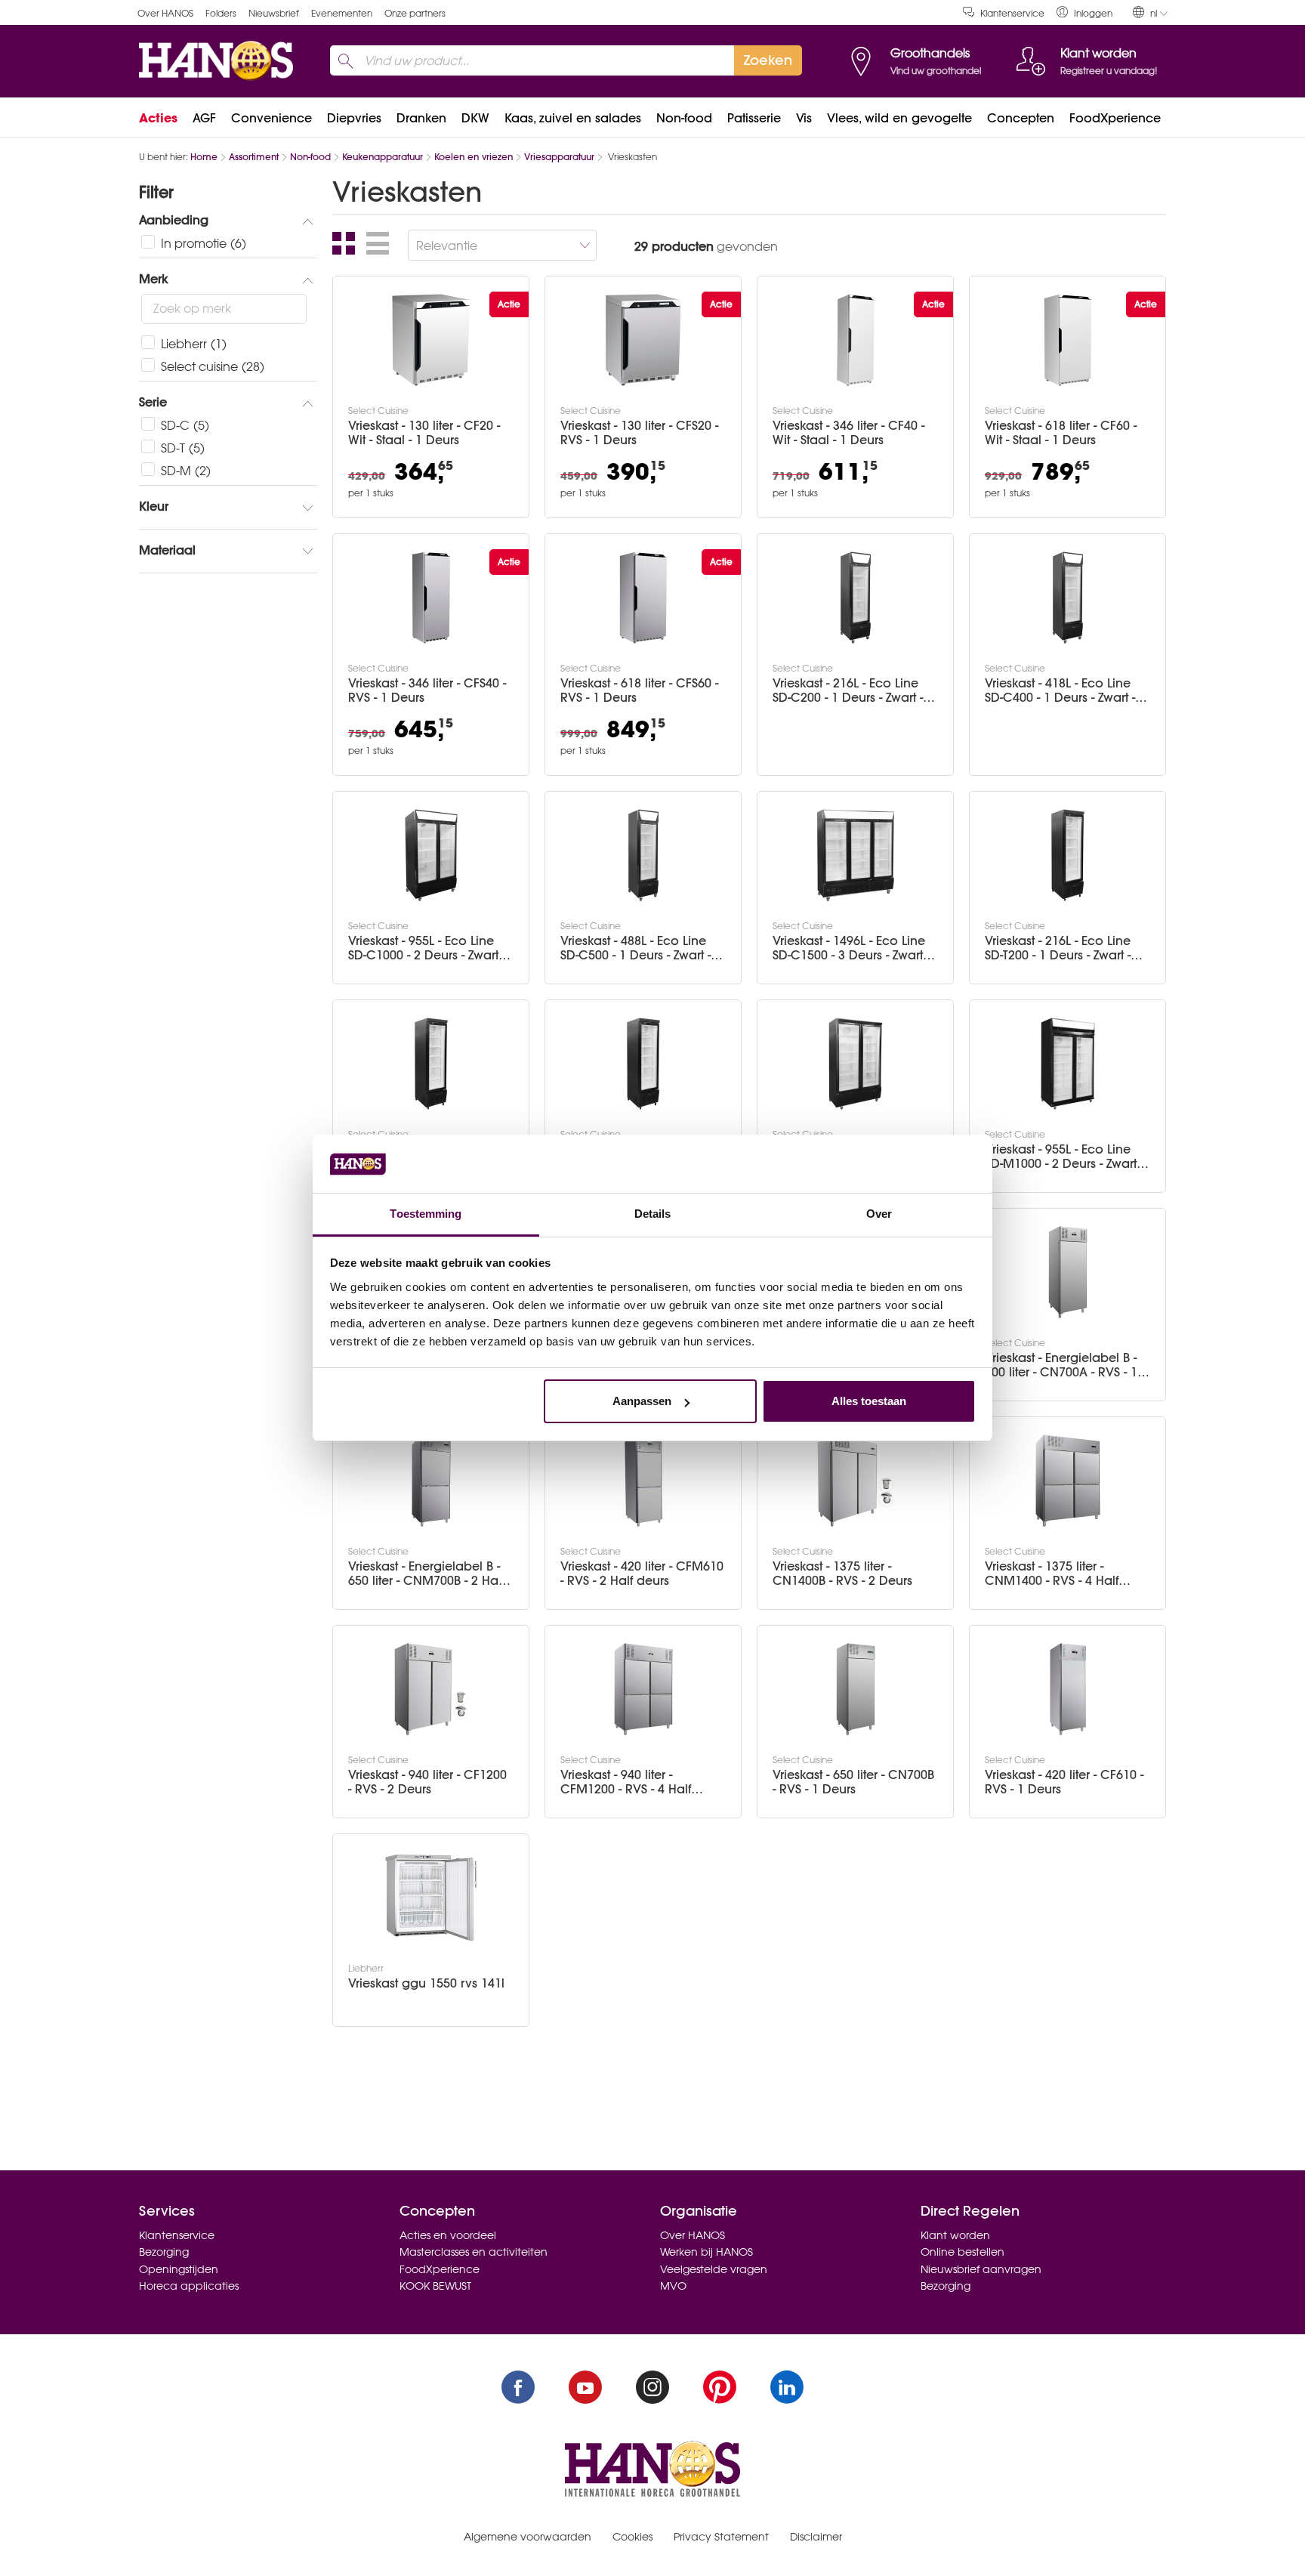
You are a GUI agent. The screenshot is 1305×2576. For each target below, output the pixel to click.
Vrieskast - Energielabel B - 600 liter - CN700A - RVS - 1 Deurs (1061, 1365)
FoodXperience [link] (1115, 118)
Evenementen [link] (342, 13)
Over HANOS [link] (165, 13)
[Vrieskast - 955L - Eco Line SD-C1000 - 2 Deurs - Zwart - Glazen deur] (431, 855)
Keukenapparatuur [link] (383, 157)
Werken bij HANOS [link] (706, 2252)
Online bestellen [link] (963, 2252)
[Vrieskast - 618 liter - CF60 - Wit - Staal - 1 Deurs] (1068, 340)
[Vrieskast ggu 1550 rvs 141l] (431, 1898)
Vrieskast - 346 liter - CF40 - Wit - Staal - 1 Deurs (848, 433)
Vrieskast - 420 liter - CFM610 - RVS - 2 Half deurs (642, 1574)
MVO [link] (673, 2286)
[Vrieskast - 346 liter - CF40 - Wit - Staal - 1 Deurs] (856, 340)
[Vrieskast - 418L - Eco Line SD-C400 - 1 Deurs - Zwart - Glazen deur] (1068, 598)
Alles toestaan (869, 1401)
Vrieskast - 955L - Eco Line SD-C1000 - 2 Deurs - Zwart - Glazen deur (427, 948)
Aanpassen (642, 1401)
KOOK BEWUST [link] (435, 2286)
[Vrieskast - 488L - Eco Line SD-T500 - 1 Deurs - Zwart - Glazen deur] (643, 1064)
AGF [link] (204, 118)
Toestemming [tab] (426, 1214)
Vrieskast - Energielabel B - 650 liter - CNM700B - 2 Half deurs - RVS (426, 1574)
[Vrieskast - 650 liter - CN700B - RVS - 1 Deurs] (856, 1689)
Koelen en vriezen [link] (474, 157)
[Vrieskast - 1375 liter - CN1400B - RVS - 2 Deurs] (856, 1481)
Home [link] (204, 157)
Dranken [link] (421, 118)
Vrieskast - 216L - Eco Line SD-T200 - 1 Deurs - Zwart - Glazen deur (1058, 948)
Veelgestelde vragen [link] (714, 2269)
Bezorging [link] (164, 2252)
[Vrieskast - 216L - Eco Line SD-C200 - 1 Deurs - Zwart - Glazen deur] (856, 598)
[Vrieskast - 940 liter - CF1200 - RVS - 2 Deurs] (431, 1689)
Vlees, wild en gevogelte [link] (899, 118)
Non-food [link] (684, 118)
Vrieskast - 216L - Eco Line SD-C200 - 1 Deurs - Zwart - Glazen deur (848, 690)
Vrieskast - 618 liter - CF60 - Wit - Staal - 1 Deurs (1061, 433)
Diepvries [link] (354, 118)
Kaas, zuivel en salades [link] (573, 118)
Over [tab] (879, 1214)
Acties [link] (158, 118)
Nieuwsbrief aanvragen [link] (981, 2269)
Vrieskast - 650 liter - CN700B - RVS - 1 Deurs (853, 1782)
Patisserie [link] (754, 118)
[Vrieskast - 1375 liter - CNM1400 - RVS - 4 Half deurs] (1068, 1481)
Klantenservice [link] (1012, 13)
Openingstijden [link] (179, 2269)
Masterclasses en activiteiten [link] (474, 2252)
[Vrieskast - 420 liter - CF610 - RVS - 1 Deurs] (1068, 1689)
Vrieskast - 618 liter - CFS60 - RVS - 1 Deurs (639, 690)
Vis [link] (804, 118)
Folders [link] (221, 13)
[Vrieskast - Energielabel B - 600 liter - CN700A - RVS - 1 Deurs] (1068, 1272)
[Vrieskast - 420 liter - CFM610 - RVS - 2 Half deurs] (643, 1481)
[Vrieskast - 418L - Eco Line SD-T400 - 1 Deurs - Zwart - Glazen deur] (431, 1064)
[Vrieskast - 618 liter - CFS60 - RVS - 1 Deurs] (643, 598)
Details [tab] (653, 1214)
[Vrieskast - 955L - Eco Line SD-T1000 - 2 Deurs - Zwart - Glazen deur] (856, 1064)
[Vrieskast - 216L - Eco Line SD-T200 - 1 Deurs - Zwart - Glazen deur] (1068, 855)
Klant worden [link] (955, 2235)
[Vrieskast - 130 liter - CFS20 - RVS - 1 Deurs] (643, 340)
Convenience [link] (271, 118)
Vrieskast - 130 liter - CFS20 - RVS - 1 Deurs (639, 433)
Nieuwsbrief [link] (274, 13)
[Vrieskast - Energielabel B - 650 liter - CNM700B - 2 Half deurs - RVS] (431, 1481)
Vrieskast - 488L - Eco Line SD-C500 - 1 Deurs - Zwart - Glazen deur (636, 948)
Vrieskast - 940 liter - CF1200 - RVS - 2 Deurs (427, 1782)
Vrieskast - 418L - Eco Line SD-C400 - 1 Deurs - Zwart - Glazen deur (1060, 690)
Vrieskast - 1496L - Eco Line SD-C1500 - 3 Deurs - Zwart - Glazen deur (851, 948)
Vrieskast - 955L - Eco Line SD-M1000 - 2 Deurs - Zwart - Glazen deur (1064, 1157)
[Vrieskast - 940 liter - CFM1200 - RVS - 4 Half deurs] (643, 1689)
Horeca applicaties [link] (189, 2286)
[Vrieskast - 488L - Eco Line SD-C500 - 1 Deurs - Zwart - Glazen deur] (643, 855)
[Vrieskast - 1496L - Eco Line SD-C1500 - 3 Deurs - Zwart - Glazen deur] (856, 855)
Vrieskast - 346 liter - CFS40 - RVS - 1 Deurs (427, 690)
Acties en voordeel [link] (448, 2235)
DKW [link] (475, 118)
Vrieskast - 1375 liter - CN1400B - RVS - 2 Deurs (842, 1574)
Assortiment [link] (254, 157)
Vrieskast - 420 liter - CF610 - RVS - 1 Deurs (1064, 1782)
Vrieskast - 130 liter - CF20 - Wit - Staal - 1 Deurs (424, 433)
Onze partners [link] (415, 13)
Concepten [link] (1021, 118)
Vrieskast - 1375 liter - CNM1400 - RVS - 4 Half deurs (1052, 1574)
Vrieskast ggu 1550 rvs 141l (426, 1983)
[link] (1084, 12)
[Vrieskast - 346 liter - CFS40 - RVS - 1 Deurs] (431, 598)
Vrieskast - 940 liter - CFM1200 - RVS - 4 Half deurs (626, 1782)
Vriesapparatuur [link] (559, 157)
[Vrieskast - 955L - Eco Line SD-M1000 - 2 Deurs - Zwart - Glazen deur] (1068, 1064)
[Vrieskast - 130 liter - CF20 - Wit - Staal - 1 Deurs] (431, 340)
